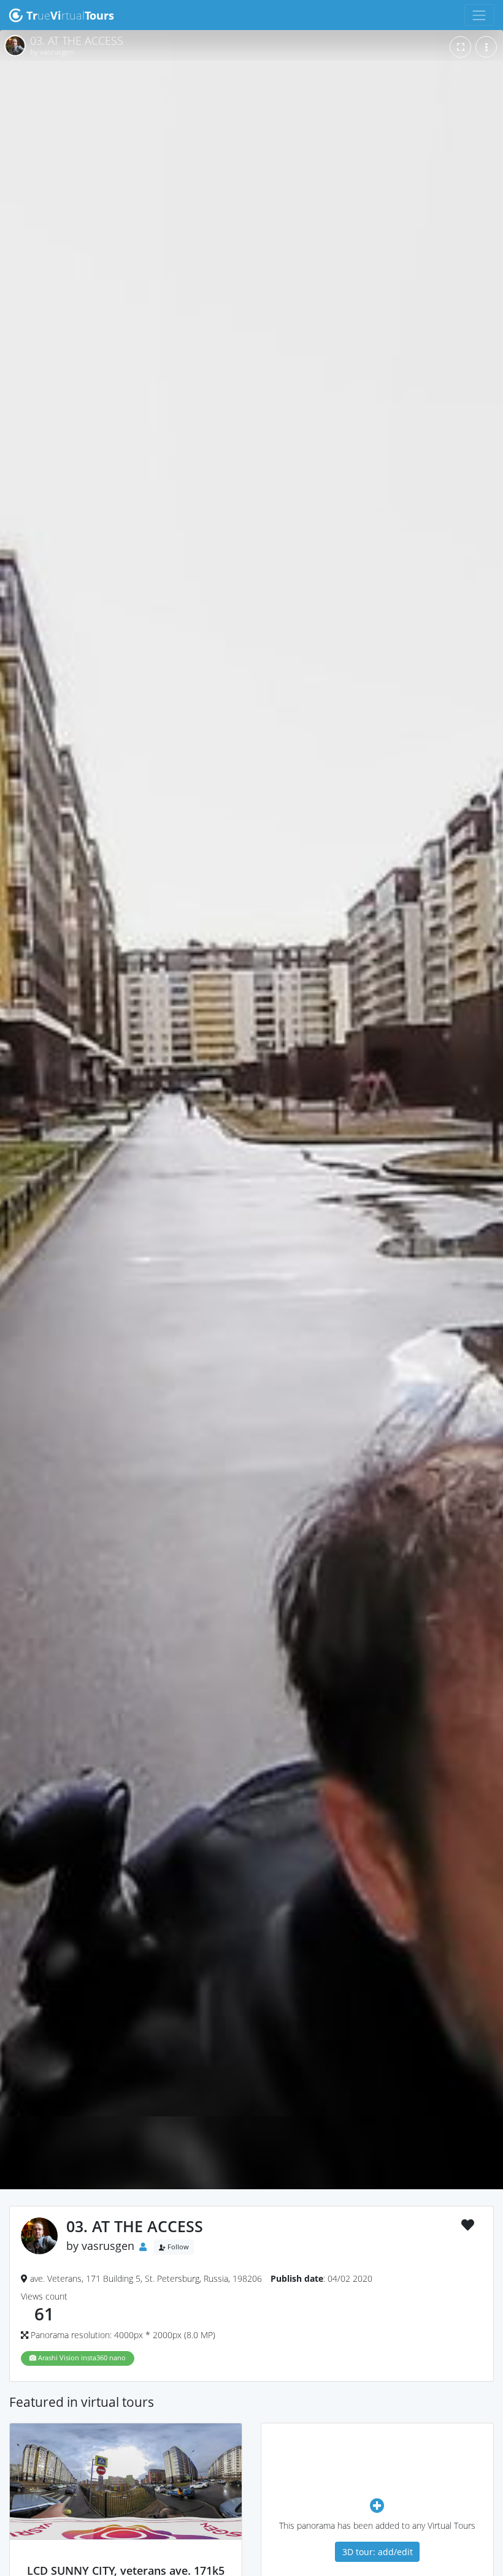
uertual (70, 15)
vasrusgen (108, 2246)
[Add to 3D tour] (377, 2505)
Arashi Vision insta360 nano (81, 2358)
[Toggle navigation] (479, 15)
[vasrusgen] (126, 2558)
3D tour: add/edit (378, 2552)
